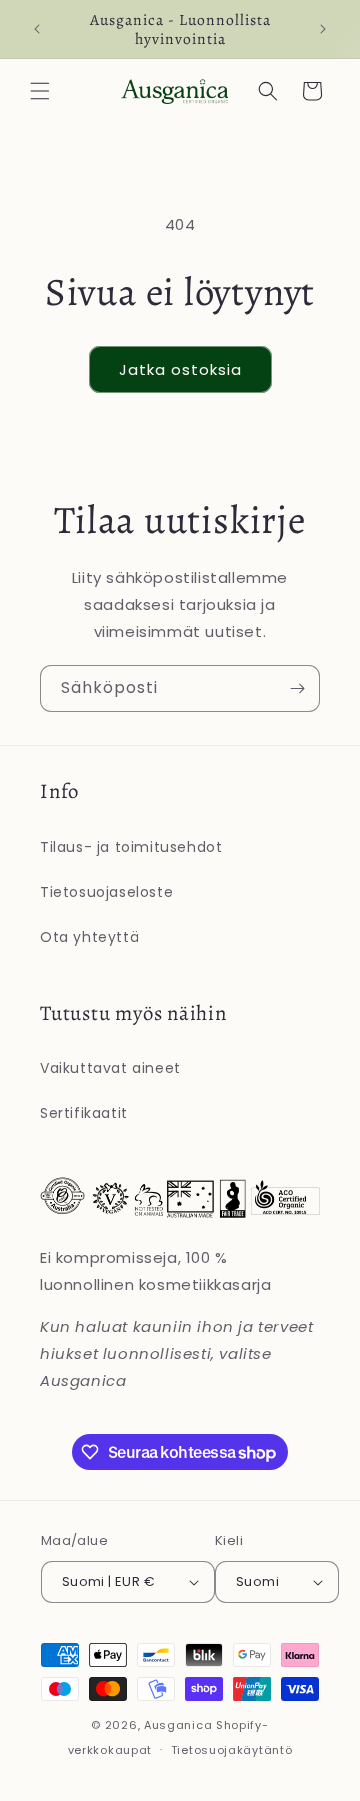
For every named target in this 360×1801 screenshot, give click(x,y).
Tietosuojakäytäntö (232, 1750)
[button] (40, 91)
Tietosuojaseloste (106, 892)
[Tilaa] (297, 688)
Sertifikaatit (84, 1113)
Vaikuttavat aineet (110, 1068)
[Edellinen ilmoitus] (37, 29)
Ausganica (178, 1725)
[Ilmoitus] (323, 29)
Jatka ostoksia (180, 369)
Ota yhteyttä (89, 937)
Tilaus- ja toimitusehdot (131, 847)
